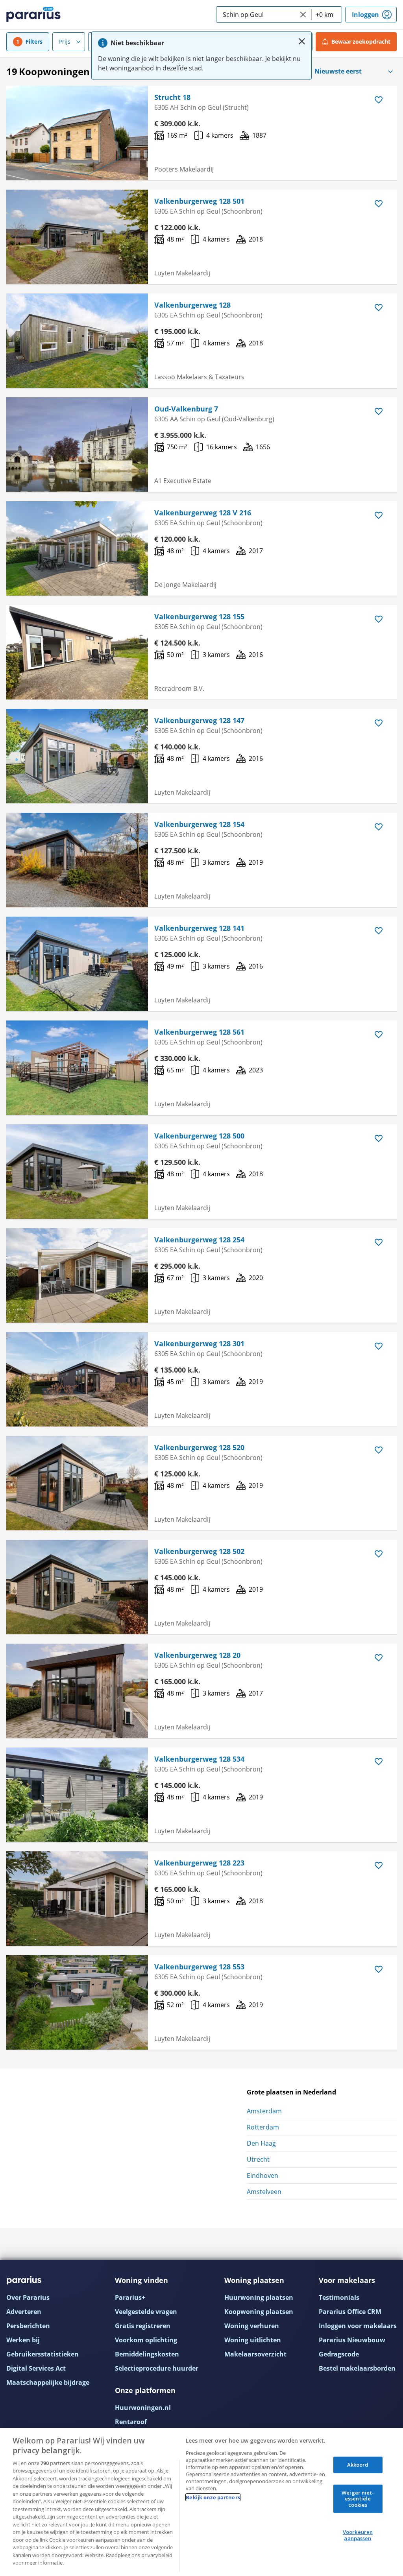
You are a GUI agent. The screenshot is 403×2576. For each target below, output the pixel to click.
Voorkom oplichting (146, 2340)
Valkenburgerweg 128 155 (199, 616)
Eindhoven (263, 2176)
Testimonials (339, 2297)
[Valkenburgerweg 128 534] (77, 1795)
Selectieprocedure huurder (157, 2368)
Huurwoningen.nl (143, 2408)
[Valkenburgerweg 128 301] (77, 1379)
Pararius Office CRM (350, 2312)
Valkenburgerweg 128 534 (199, 1759)
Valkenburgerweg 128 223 (199, 1863)
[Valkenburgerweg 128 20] (77, 1691)
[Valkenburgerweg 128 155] (77, 652)
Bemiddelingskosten (147, 2354)
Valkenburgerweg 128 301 (199, 1343)
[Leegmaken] (303, 15)
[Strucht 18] (77, 133)
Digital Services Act (36, 2368)
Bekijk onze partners (213, 2497)
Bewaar (361, 42)
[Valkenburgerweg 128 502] (77, 1587)
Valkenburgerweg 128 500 (199, 1136)
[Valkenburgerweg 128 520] (77, 1483)
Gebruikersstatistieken (43, 2354)
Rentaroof (131, 2422)
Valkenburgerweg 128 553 (199, 1967)
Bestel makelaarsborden (357, 2368)
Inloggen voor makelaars (358, 2326)
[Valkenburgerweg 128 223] (77, 1899)
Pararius (33, 15)
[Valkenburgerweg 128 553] (77, 2002)
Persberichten (28, 2326)
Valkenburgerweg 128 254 (199, 1240)
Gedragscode (339, 2354)
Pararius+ (130, 2297)
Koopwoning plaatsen (259, 2312)
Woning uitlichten (253, 2340)
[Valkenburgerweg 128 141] (77, 964)
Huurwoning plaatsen (259, 2297)
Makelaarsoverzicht (255, 2354)
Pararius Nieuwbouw (352, 2340)
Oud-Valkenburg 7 (186, 409)
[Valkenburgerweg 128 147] (77, 756)
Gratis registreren (143, 2326)
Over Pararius (28, 2297)
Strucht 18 (172, 97)
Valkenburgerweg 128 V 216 (203, 513)
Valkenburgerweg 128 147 (199, 720)
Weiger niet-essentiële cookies (358, 2498)
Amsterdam (264, 2111)
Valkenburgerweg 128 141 (199, 928)
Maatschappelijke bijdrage (48, 2382)
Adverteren (24, 2312)
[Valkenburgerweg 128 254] (77, 1275)
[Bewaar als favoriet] (379, 100)
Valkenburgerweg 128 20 (197, 1655)
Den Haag (261, 2143)
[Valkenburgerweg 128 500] (77, 1172)
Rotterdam (263, 2127)
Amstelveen (264, 2192)
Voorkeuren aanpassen (358, 2535)
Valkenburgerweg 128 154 (199, 824)
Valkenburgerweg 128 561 (199, 1032)
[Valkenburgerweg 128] (77, 341)
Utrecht (258, 2159)
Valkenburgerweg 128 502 (199, 1551)
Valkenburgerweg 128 (192, 305)
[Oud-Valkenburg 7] (77, 445)
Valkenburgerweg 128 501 (199, 201)
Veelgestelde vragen (146, 2312)
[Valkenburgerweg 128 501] (77, 237)
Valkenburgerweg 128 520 (199, 1447)
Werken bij (23, 2340)
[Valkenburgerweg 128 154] (77, 860)
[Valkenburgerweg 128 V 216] (77, 548)
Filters (34, 42)
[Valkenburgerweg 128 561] (77, 1068)
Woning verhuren (252, 2326)
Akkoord (358, 2465)
